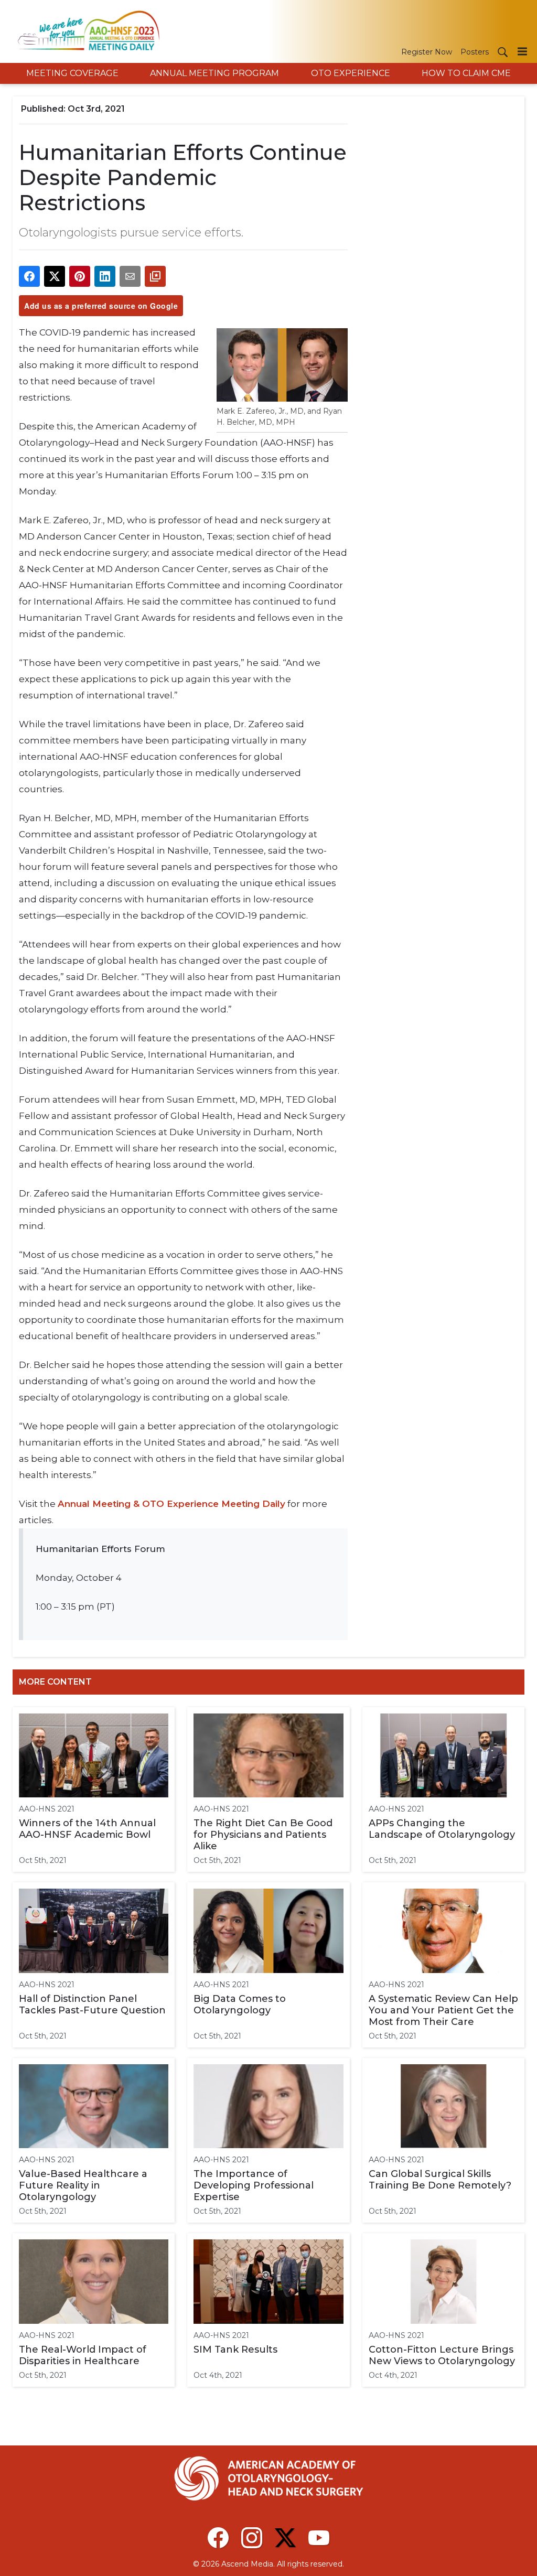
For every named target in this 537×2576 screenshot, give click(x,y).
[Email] (130, 276)
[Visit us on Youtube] (319, 2538)
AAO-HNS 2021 (47, 1809)
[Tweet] (55, 276)
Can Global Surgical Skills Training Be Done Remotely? (440, 2180)
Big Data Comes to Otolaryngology (240, 2004)
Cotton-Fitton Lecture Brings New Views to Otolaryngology (442, 2355)
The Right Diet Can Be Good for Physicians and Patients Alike (263, 1835)
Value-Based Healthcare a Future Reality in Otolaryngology (83, 2185)
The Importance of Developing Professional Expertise (254, 2185)
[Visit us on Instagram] (252, 2538)
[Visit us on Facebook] (218, 2538)
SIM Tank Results (235, 2349)
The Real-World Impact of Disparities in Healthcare (83, 2355)
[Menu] (522, 51)
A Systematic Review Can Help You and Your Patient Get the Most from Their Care (443, 2010)
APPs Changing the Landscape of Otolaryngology (442, 1829)
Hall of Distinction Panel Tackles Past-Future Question (92, 2004)
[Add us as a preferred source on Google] (155, 276)
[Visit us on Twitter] (285, 2538)
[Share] (29, 276)
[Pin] (80, 276)
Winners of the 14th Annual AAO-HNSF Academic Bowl (87, 1829)
